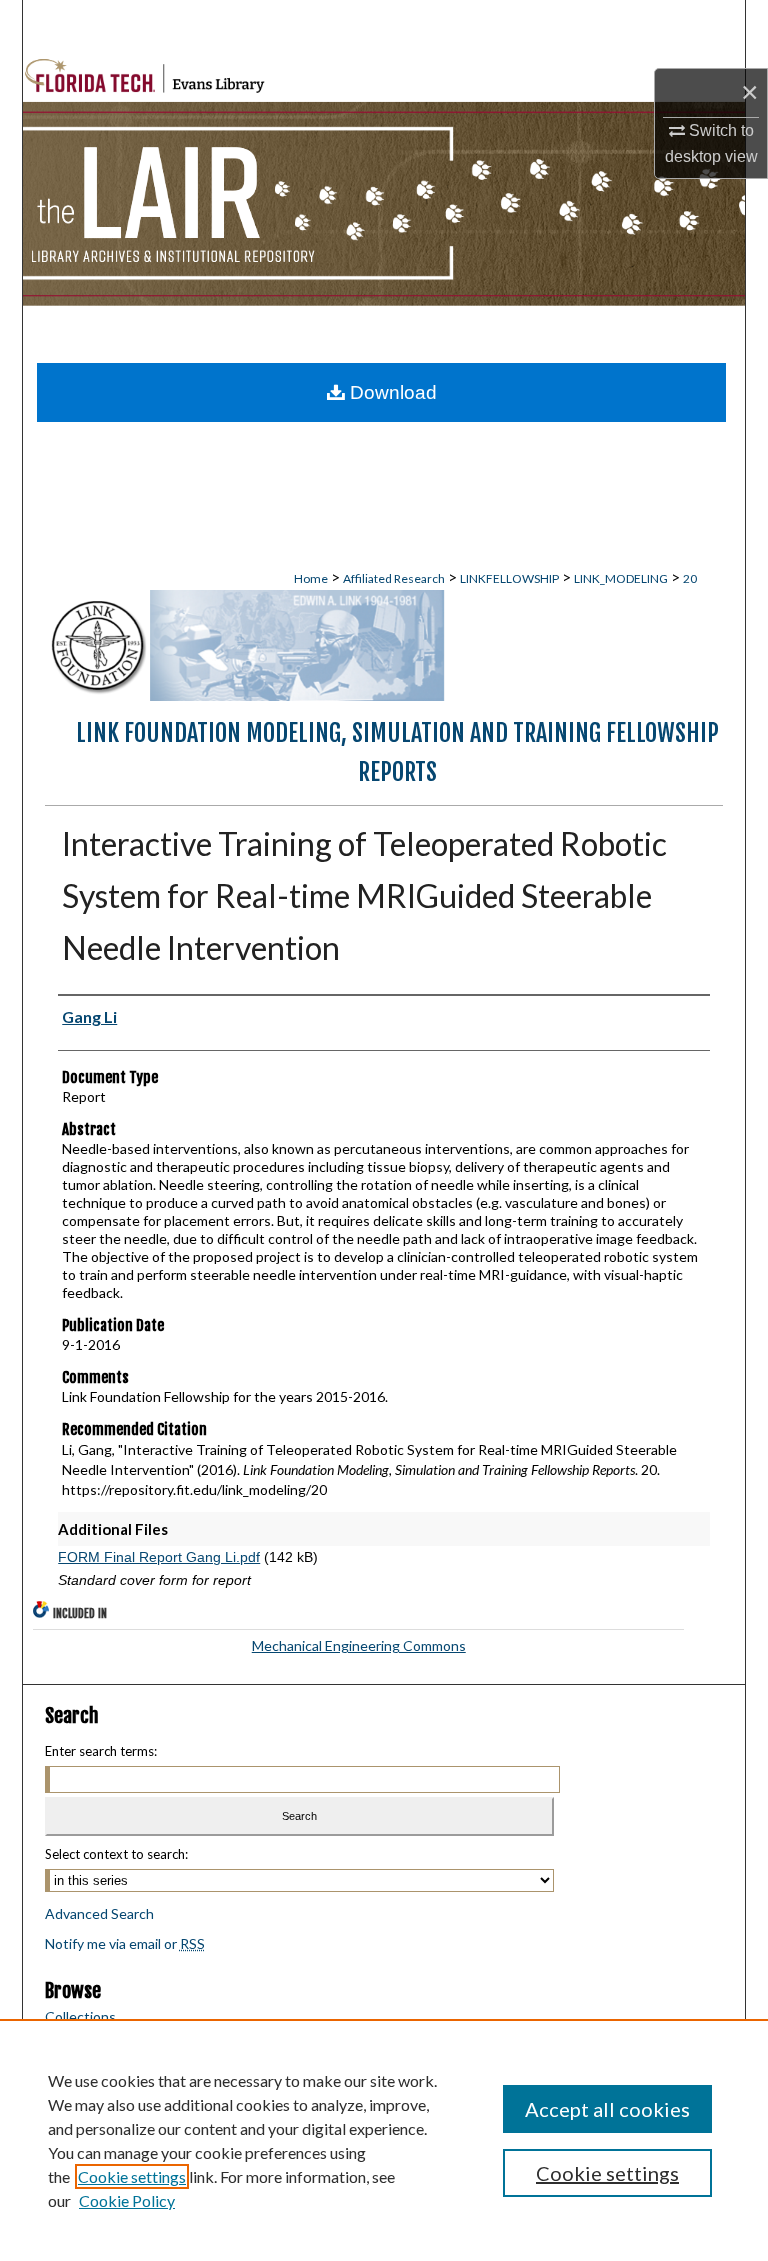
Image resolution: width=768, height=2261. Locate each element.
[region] (384, 2140)
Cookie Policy (127, 2200)
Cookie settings (132, 2176)
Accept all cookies (607, 2109)
